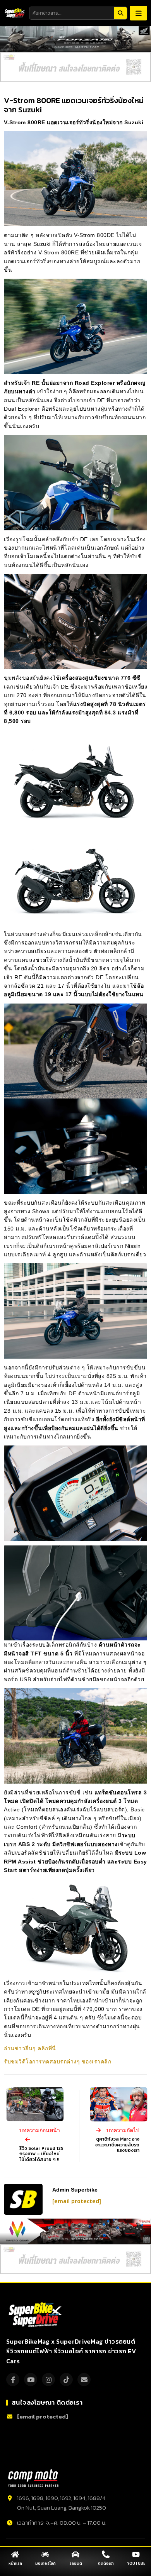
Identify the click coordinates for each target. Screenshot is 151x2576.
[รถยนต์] (75, 2554)
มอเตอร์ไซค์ (45, 2564)
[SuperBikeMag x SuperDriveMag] (36, 2315)
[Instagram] (48, 2380)
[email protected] (77, 2201)
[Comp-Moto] (33, 2478)
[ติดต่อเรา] (106, 2554)
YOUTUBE (136, 2564)
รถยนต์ (76, 2564)
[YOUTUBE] (136, 2554)
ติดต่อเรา (106, 2564)
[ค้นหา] (120, 13)
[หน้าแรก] (15, 2554)
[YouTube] (31, 2380)
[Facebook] (13, 2380)
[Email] (84, 2380)
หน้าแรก (15, 2564)
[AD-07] (75, 67)
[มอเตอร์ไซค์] (45, 2554)
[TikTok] (66, 2380)
